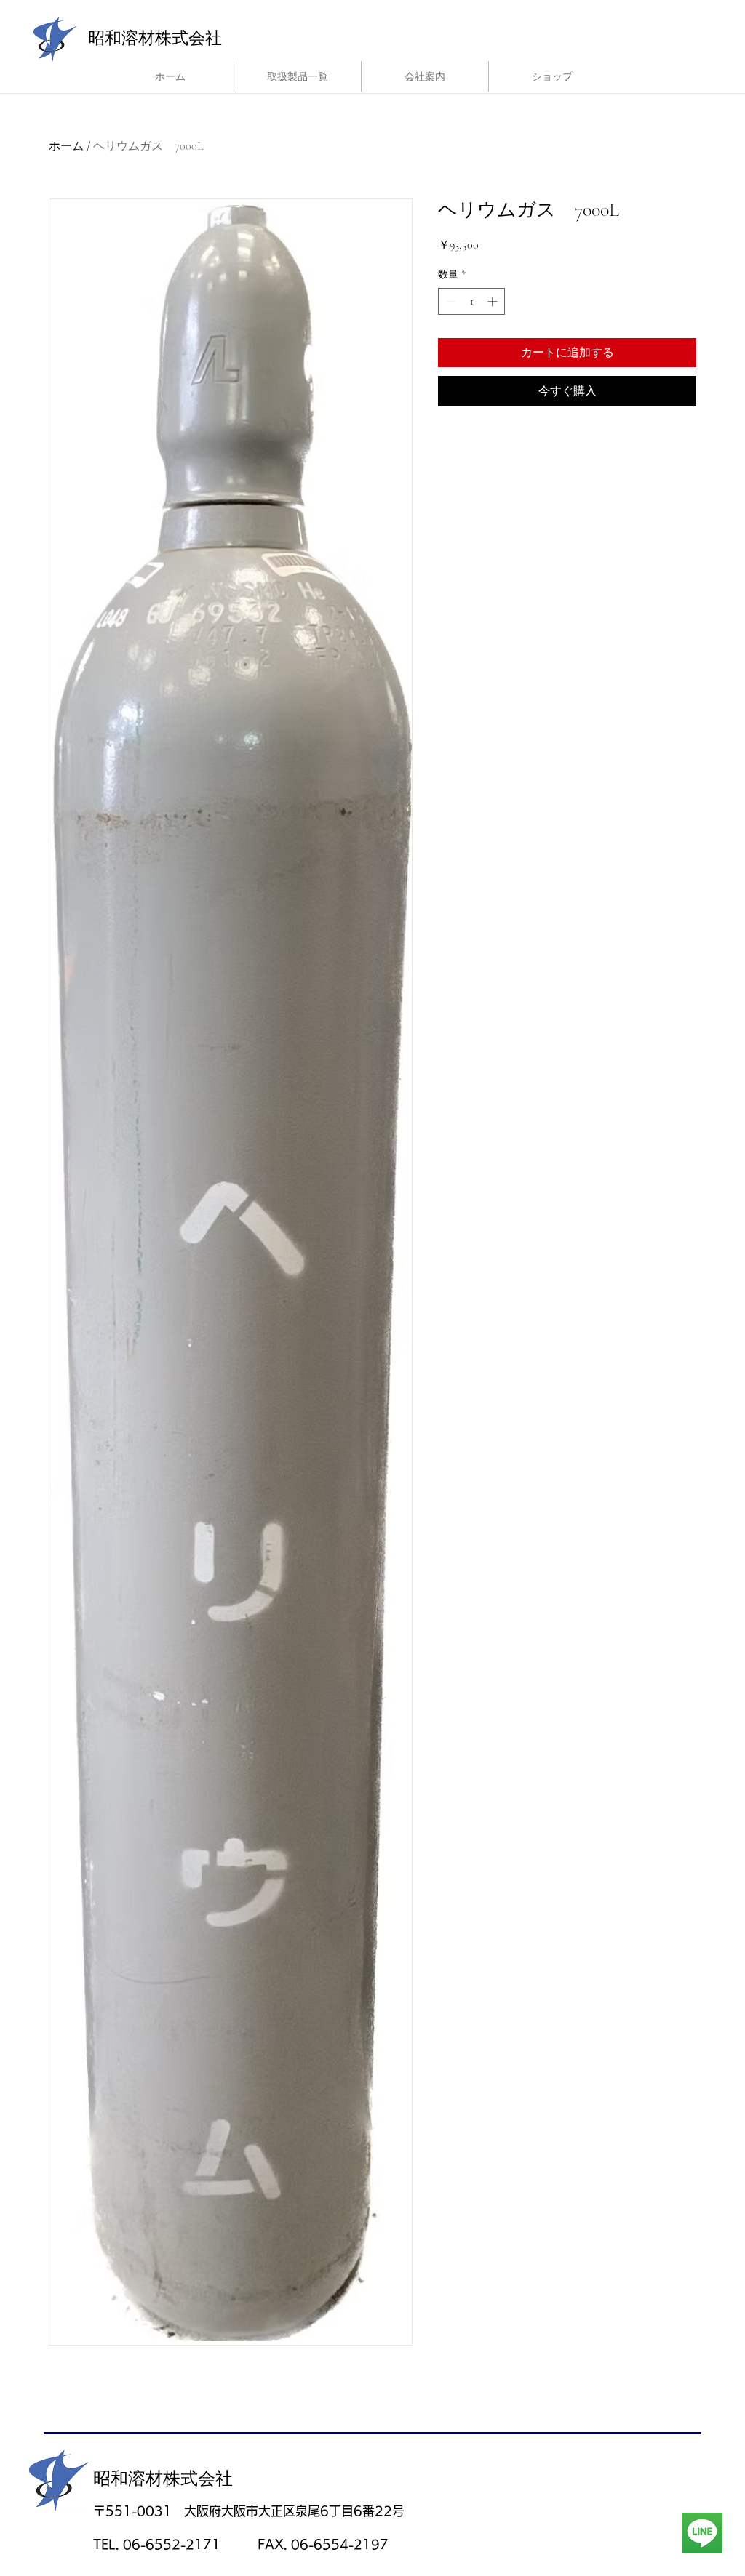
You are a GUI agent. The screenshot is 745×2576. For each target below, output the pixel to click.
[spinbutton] (471, 301)
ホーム (66, 146)
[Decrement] (449, 301)
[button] (298, 76)
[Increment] (494, 301)
